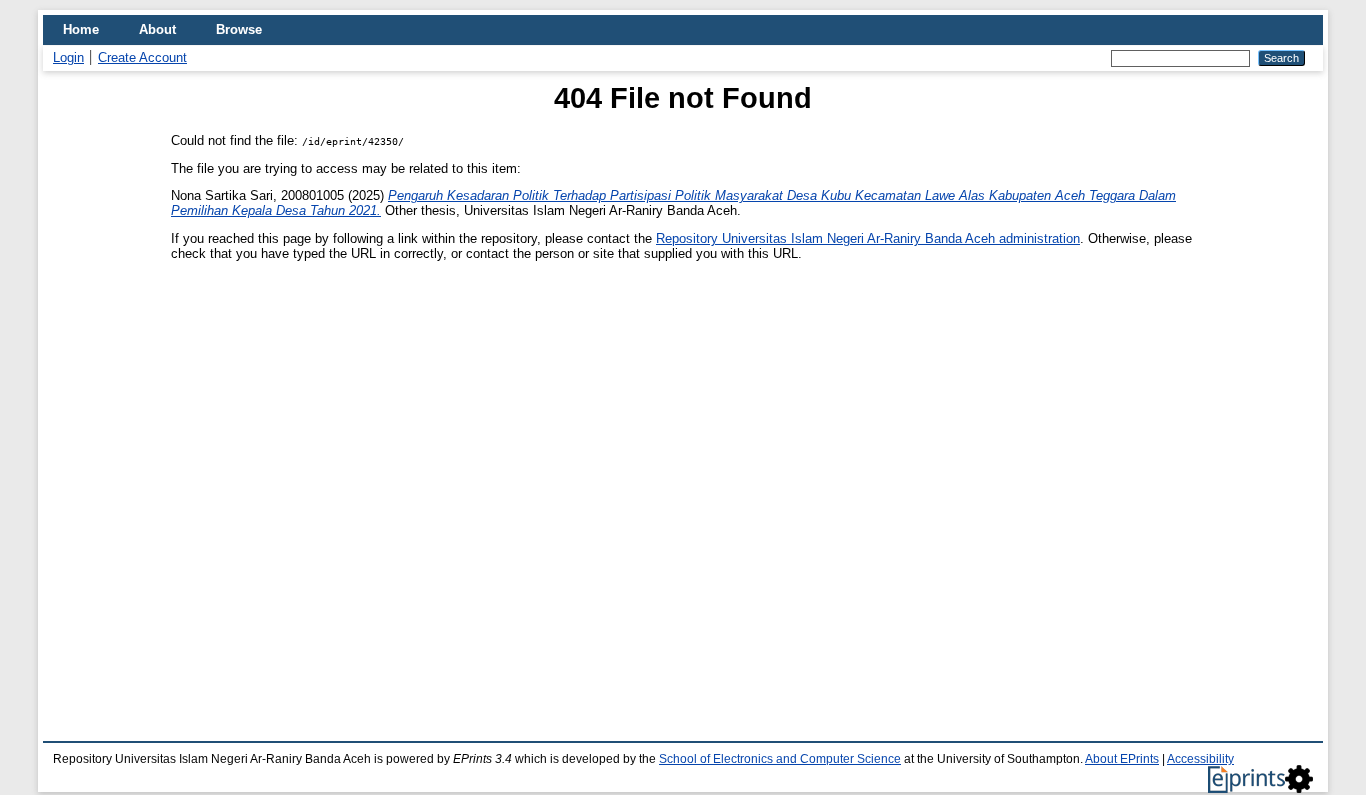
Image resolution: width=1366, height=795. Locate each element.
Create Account (142, 57)
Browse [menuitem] (239, 29)
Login (68, 57)
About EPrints (1122, 759)
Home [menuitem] (81, 29)
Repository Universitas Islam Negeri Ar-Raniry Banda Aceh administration (868, 238)
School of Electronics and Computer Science (780, 759)
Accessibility (1200, 759)
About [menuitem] (157, 29)
